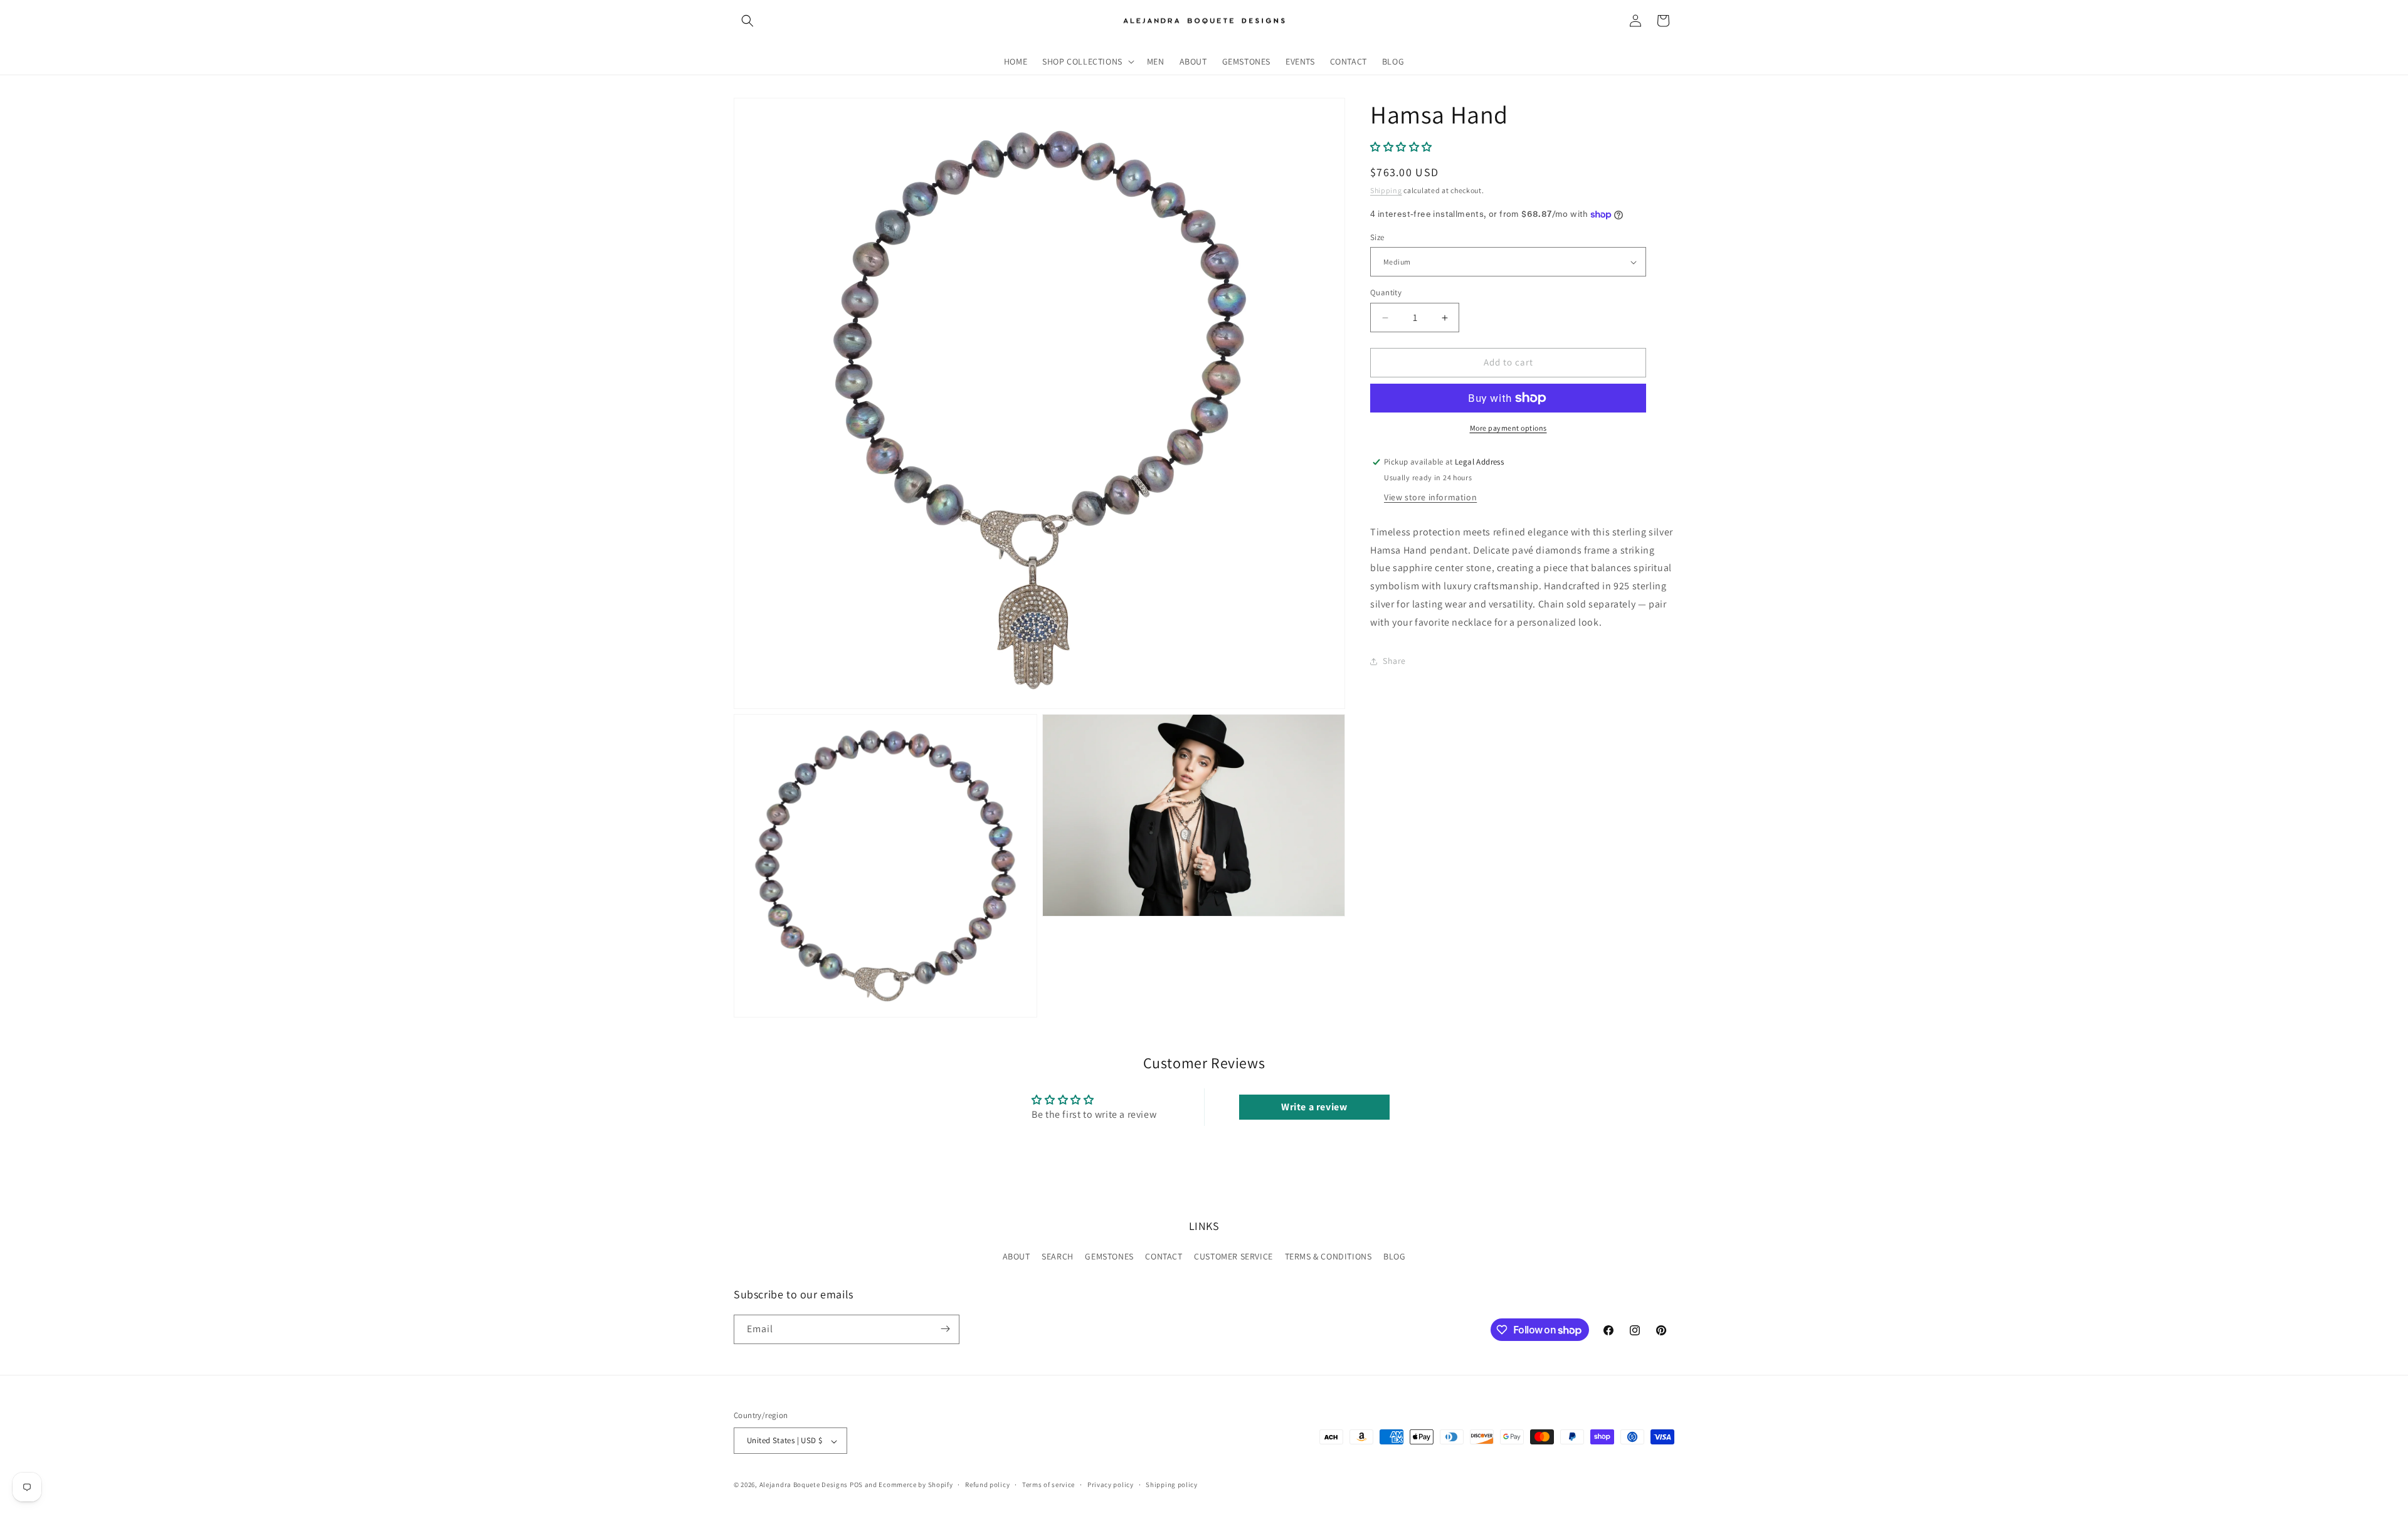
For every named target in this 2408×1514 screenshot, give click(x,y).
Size (1377, 237)
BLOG (1394, 1257)
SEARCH (1058, 1257)
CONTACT (1164, 1257)
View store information (1430, 497)
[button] (747, 21)
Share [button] (1394, 661)
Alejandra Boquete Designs (804, 1485)
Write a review (1314, 1107)
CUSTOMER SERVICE (1233, 1257)
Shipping (1386, 191)
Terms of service (1048, 1485)
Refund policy (987, 1485)
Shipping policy (1172, 1485)
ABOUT (1017, 1257)
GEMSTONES (1109, 1257)
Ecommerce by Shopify (916, 1485)
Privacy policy (1111, 1485)
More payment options (1508, 428)
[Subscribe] (945, 1329)
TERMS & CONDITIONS (1328, 1257)
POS (856, 1485)
